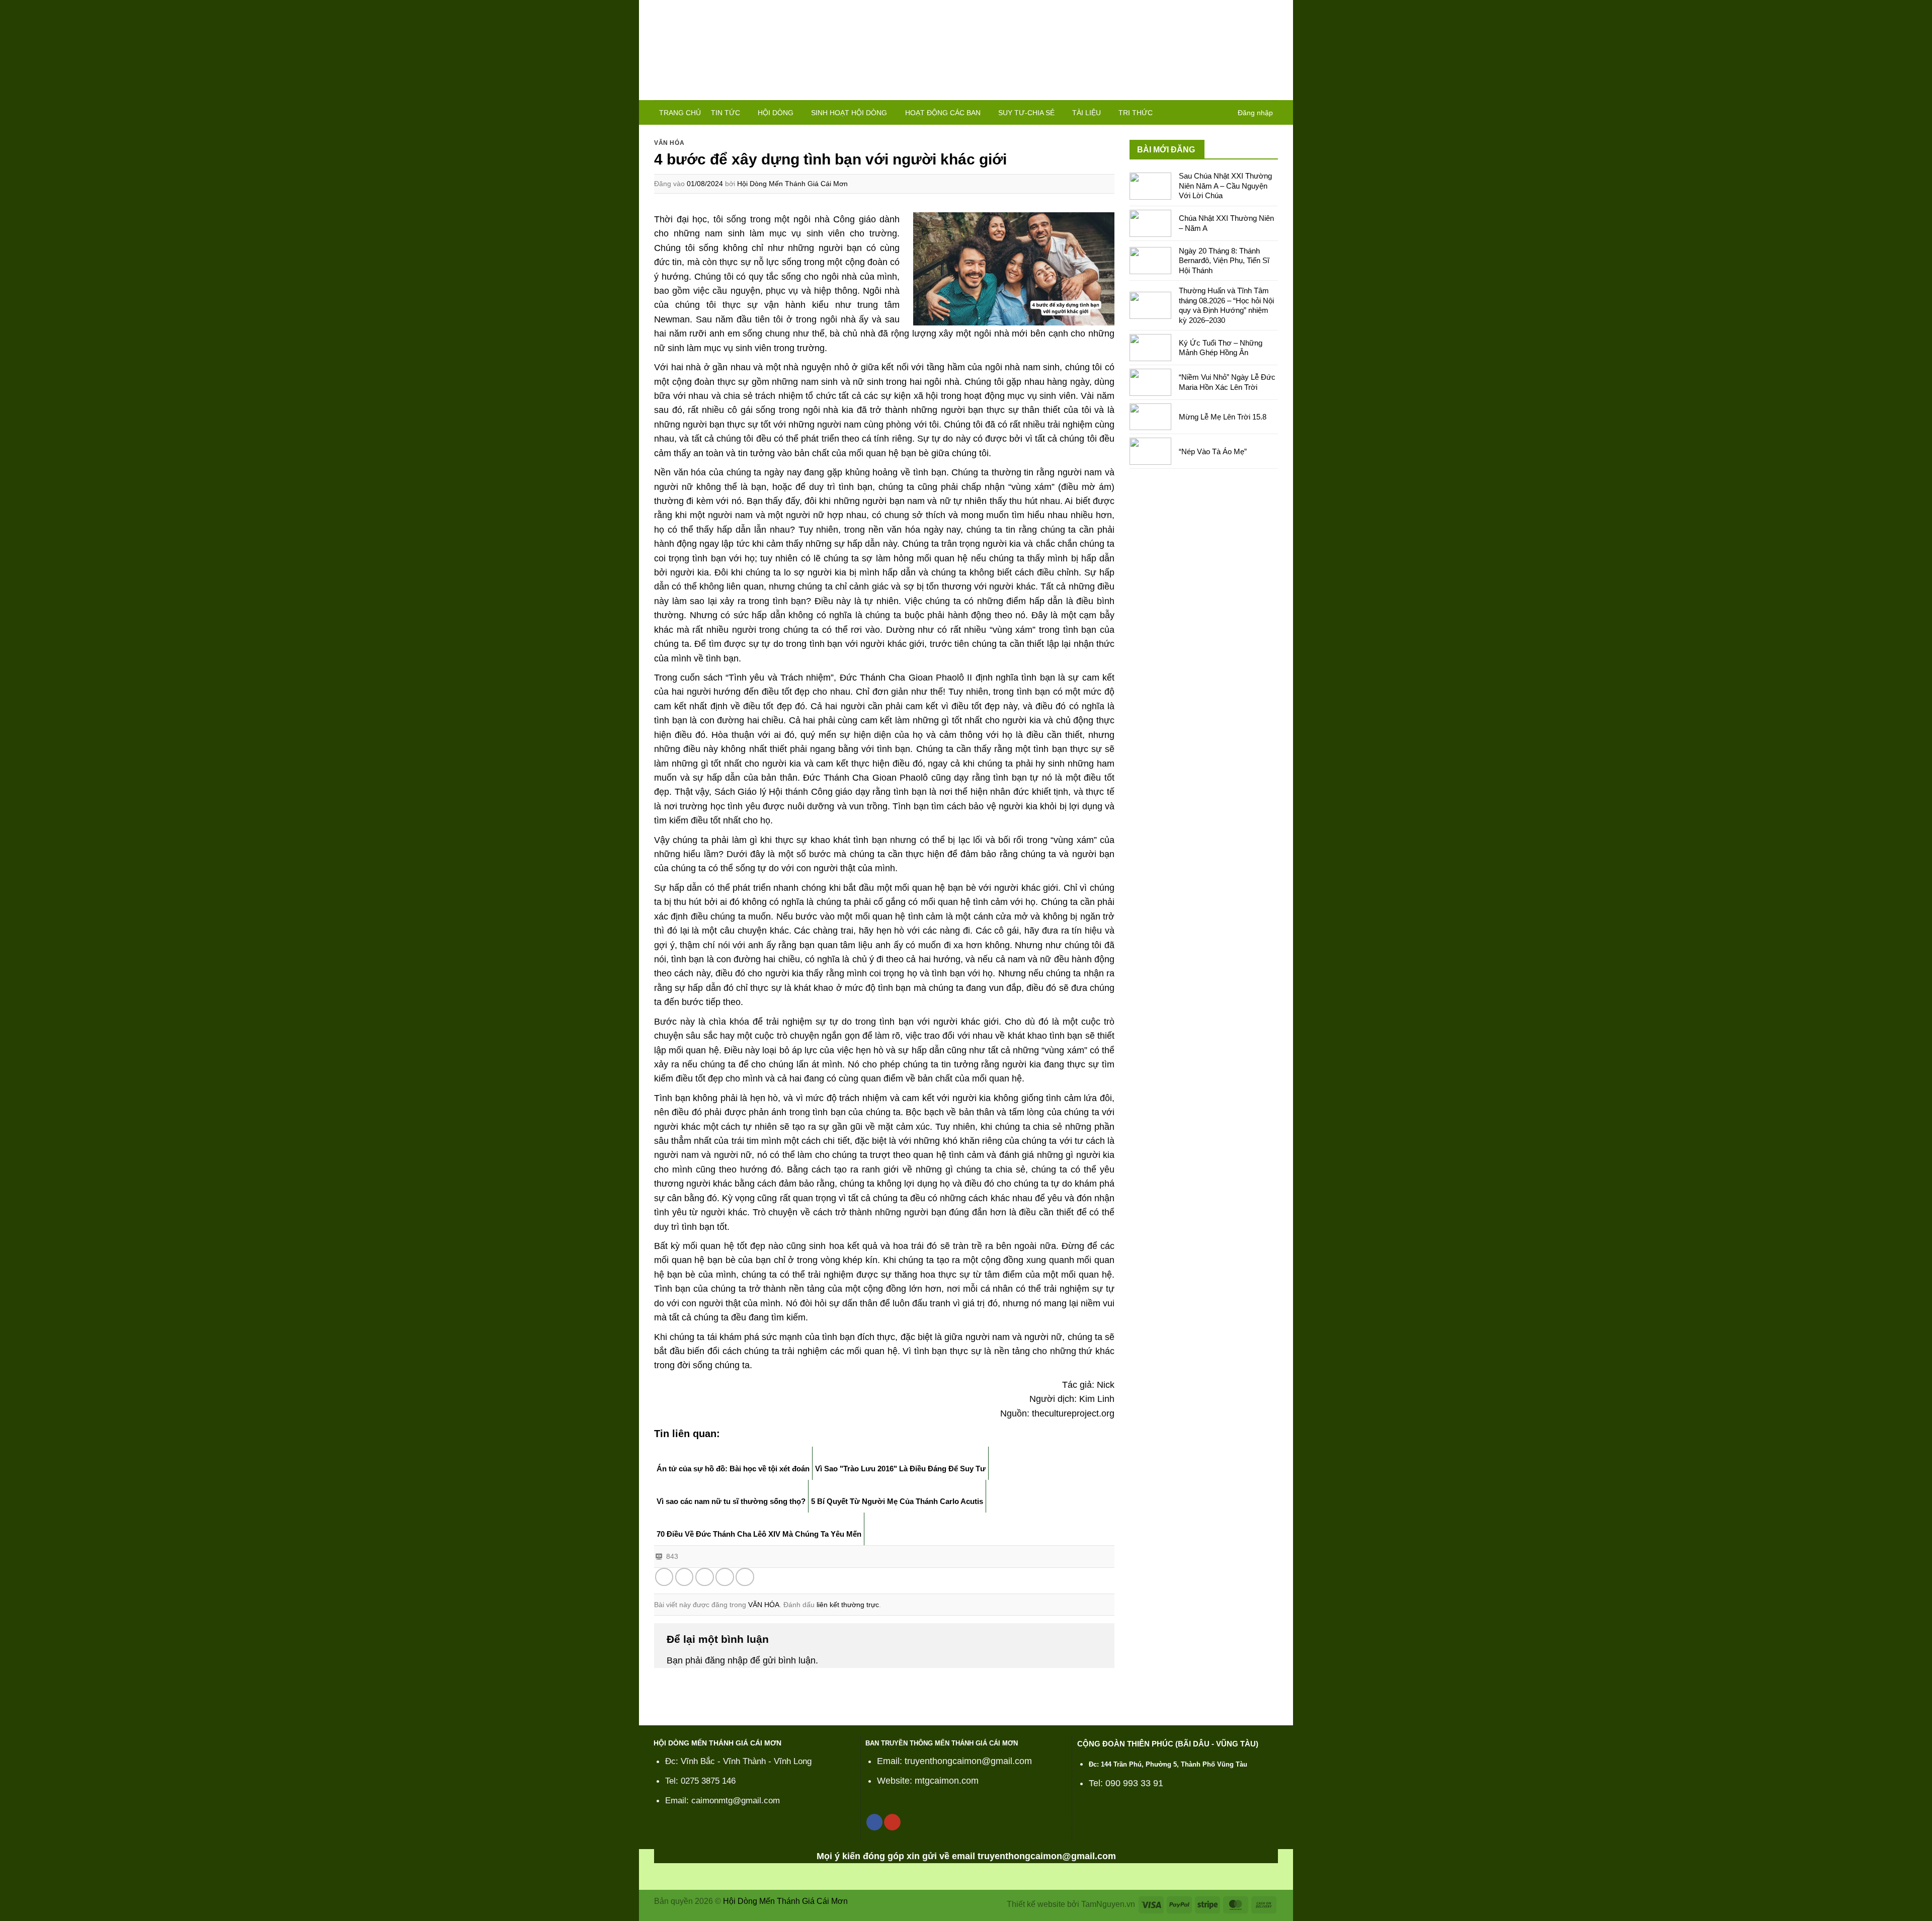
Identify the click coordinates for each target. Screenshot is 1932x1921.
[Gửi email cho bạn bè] (705, 1577)
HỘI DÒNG (776, 113)
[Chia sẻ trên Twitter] (685, 1577)
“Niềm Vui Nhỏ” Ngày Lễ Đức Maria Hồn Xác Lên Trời (1227, 382)
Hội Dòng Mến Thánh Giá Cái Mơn (792, 184)
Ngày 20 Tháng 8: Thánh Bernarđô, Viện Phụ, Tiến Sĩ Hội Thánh (1224, 261)
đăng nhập (726, 1660)
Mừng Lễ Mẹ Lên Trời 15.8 (1223, 417)
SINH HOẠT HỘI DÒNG (849, 113)
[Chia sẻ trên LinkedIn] (745, 1577)
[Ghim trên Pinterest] (725, 1577)
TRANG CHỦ (680, 113)
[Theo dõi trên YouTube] (892, 1822)
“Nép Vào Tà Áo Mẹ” (1213, 451)
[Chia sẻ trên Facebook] (664, 1577)
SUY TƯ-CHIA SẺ (1026, 113)
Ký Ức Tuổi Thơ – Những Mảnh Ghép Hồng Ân (1221, 348)
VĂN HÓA (669, 143)
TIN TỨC (726, 113)
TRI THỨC (1136, 113)
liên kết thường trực (848, 1605)
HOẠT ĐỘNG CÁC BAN (943, 113)
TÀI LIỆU (1086, 113)
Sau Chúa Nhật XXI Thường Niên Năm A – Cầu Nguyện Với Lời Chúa (1225, 186)
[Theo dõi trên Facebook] (874, 1822)
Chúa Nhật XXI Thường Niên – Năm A (1226, 223)
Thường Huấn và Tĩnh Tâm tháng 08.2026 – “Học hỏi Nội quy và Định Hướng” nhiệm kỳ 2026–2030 (1226, 305)
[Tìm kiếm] (1224, 112)
